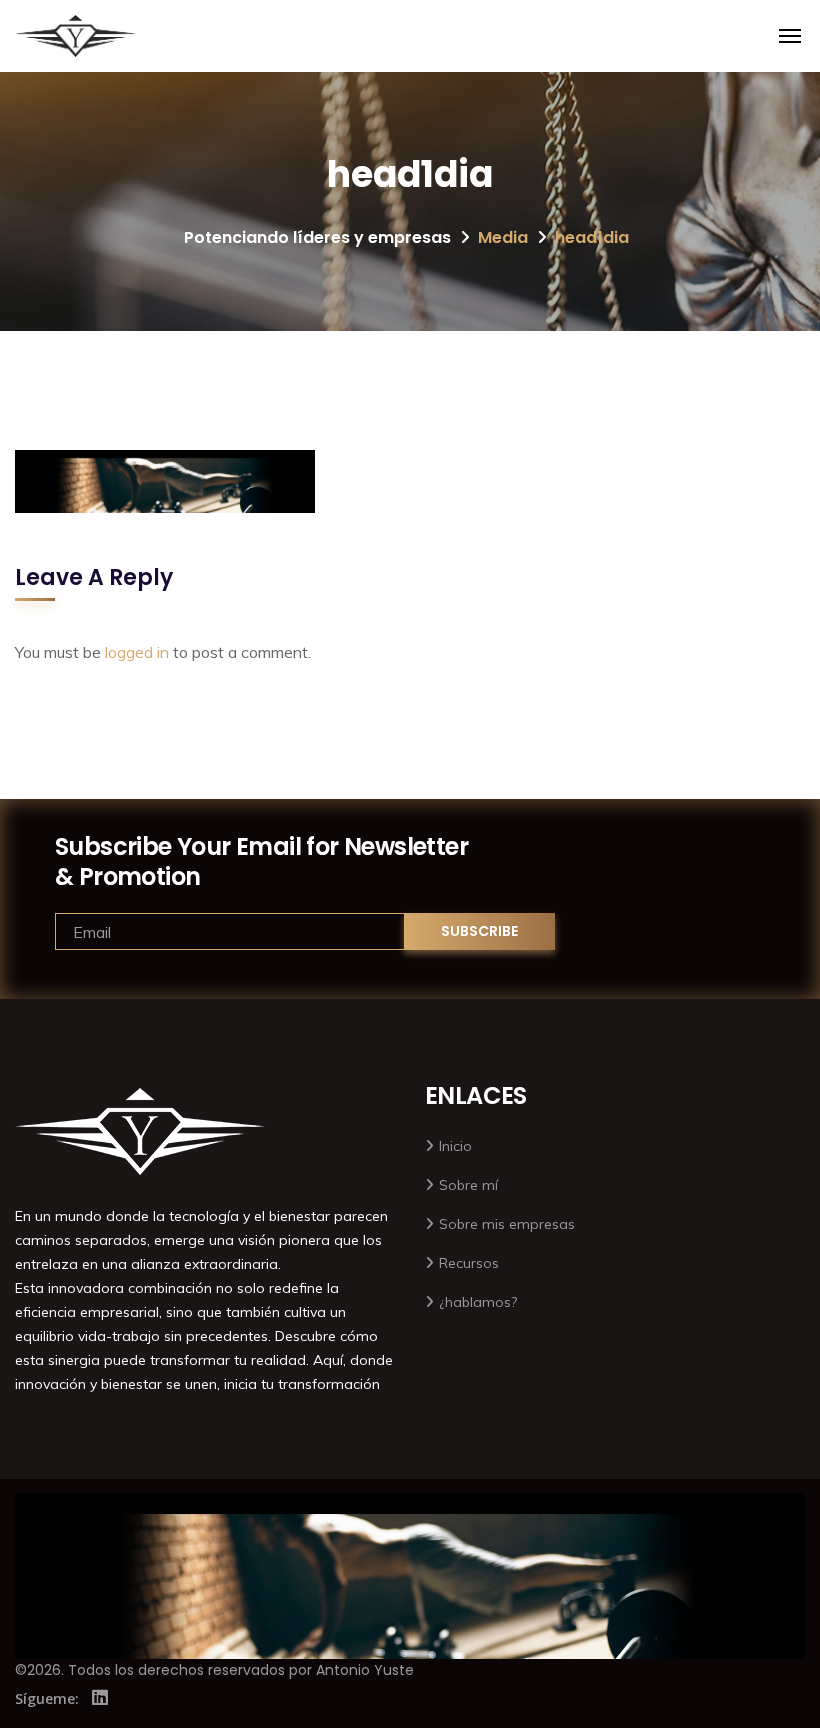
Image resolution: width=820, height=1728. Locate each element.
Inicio (455, 1146)
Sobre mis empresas (507, 1224)
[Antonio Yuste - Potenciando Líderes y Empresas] (75, 36)
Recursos (469, 1263)
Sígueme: (47, 1698)
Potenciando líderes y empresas (317, 237)
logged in (137, 652)
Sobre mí (468, 1185)
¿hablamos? (478, 1302)
